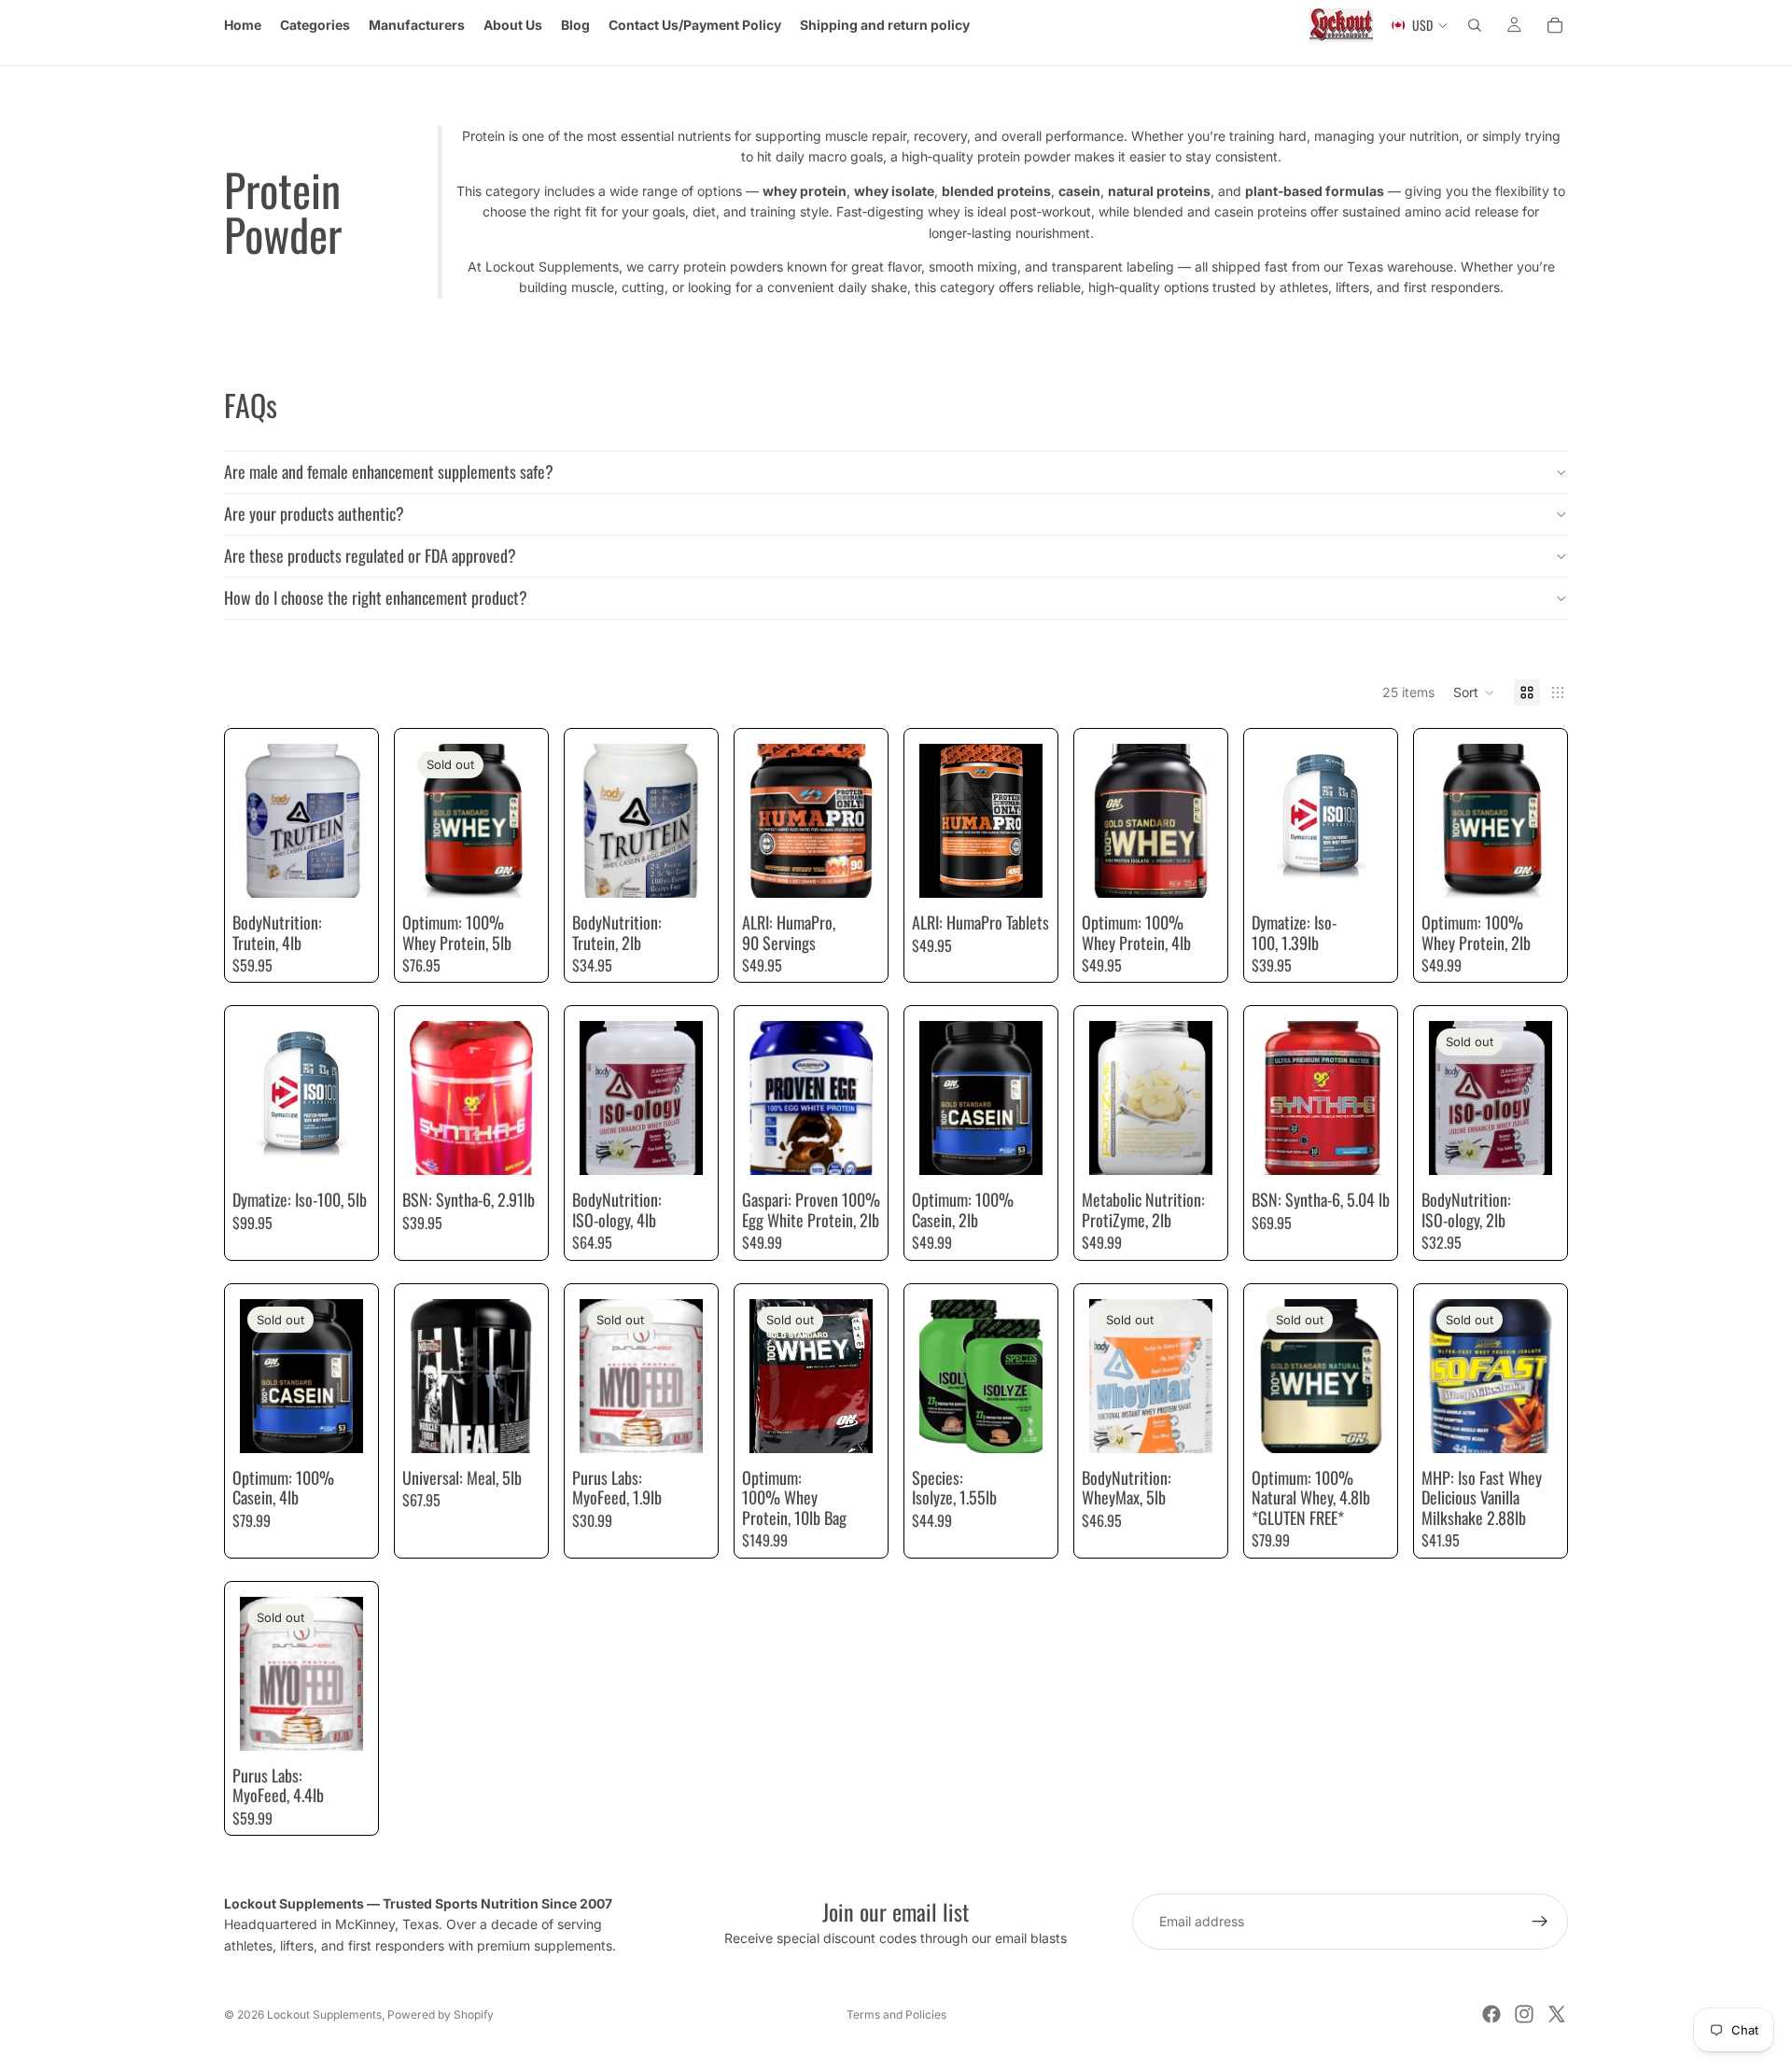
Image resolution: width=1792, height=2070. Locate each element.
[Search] (1475, 25)
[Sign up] (1540, 1922)
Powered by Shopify (441, 2014)
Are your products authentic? (314, 513)
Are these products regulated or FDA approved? (370, 555)
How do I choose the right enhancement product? (376, 597)
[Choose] (334, 869)
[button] (1474, 692)
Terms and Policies (896, 2014)
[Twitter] (1557, 2014)
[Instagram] (1524, 2014)
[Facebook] (1491, 2014)
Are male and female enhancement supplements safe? (389, 471)
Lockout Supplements (324, 2014)
